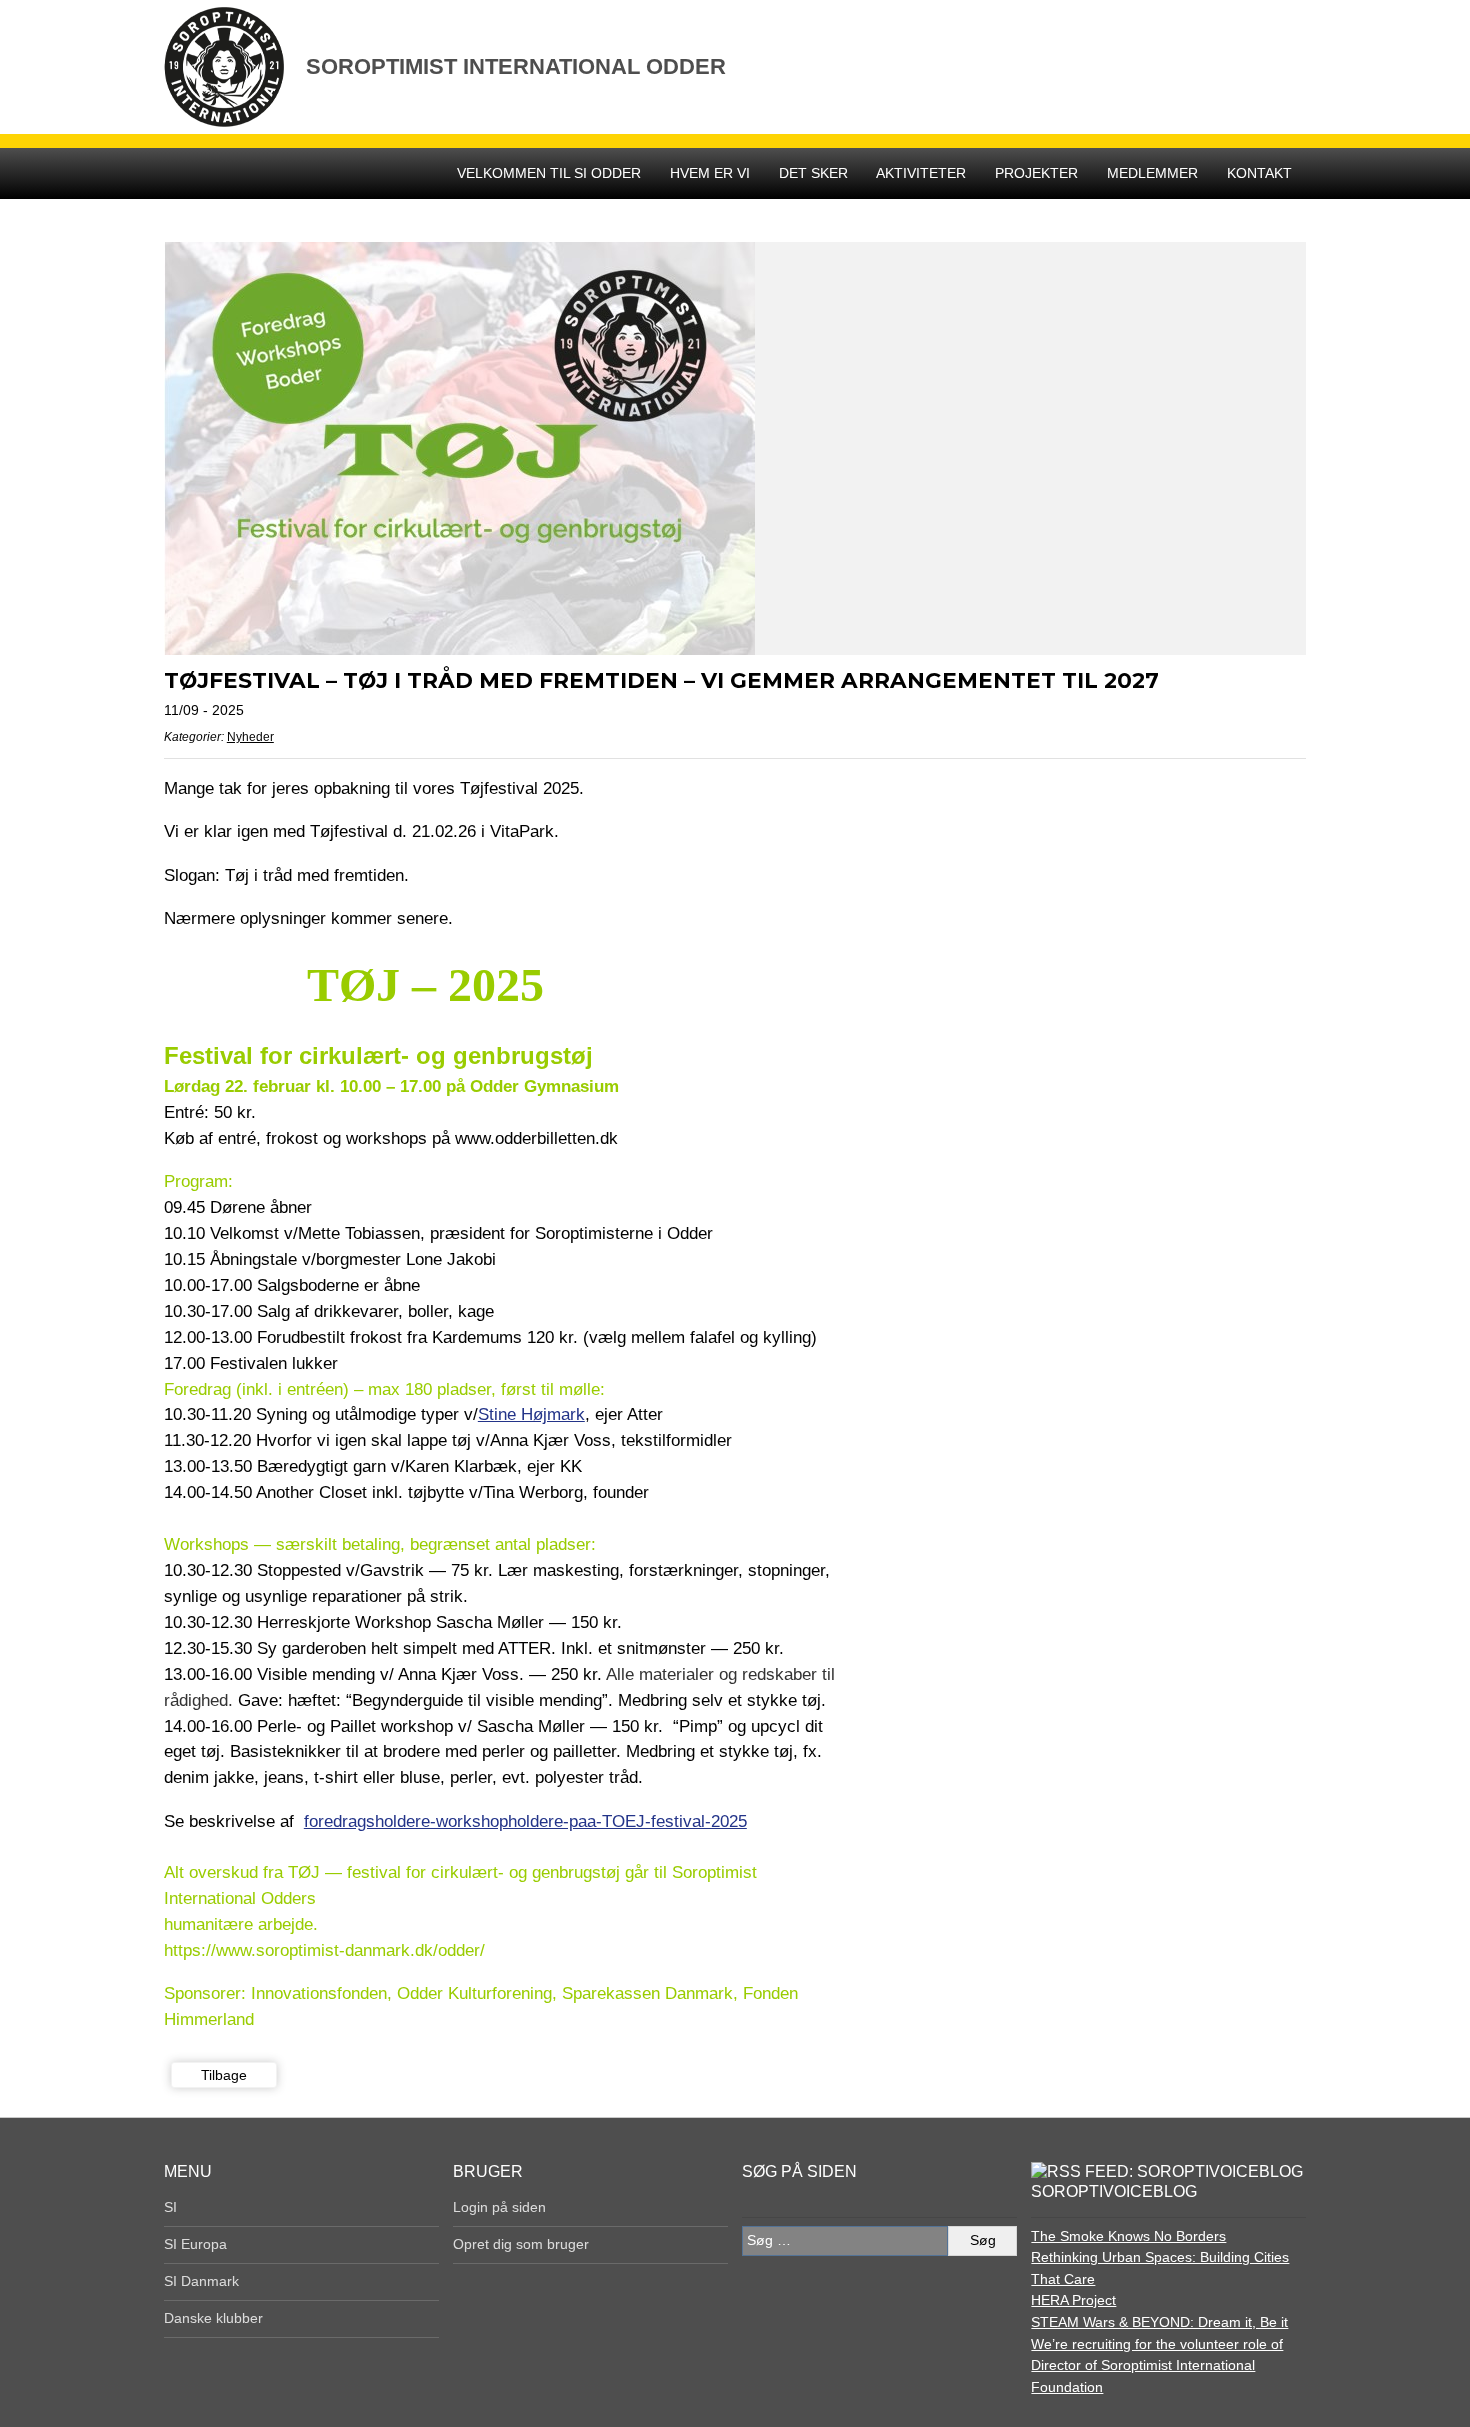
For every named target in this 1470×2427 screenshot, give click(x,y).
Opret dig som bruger (521, 2244)
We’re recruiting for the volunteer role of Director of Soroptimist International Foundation (1157, 2365)
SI (170, 2207)
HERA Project (1073, 2300)
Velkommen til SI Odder (549, 173)
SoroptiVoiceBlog (1114, 2191)
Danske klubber (213, 2318)
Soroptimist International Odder (516, 66)
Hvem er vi (710, 173)
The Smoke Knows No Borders (1128, 2236)
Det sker (813, 173)
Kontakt (1259, 173)
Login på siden (499, 2207)
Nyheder (250, 737)
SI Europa (195, 2244)
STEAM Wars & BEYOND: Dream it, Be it (1159, 2322)
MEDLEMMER (1152, 173)
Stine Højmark (531, 1414)
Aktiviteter (921, 173)
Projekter (1036, 173)
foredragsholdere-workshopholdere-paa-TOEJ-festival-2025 (525, 1821)
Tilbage (224, 2075)
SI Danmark (201, 2281)
